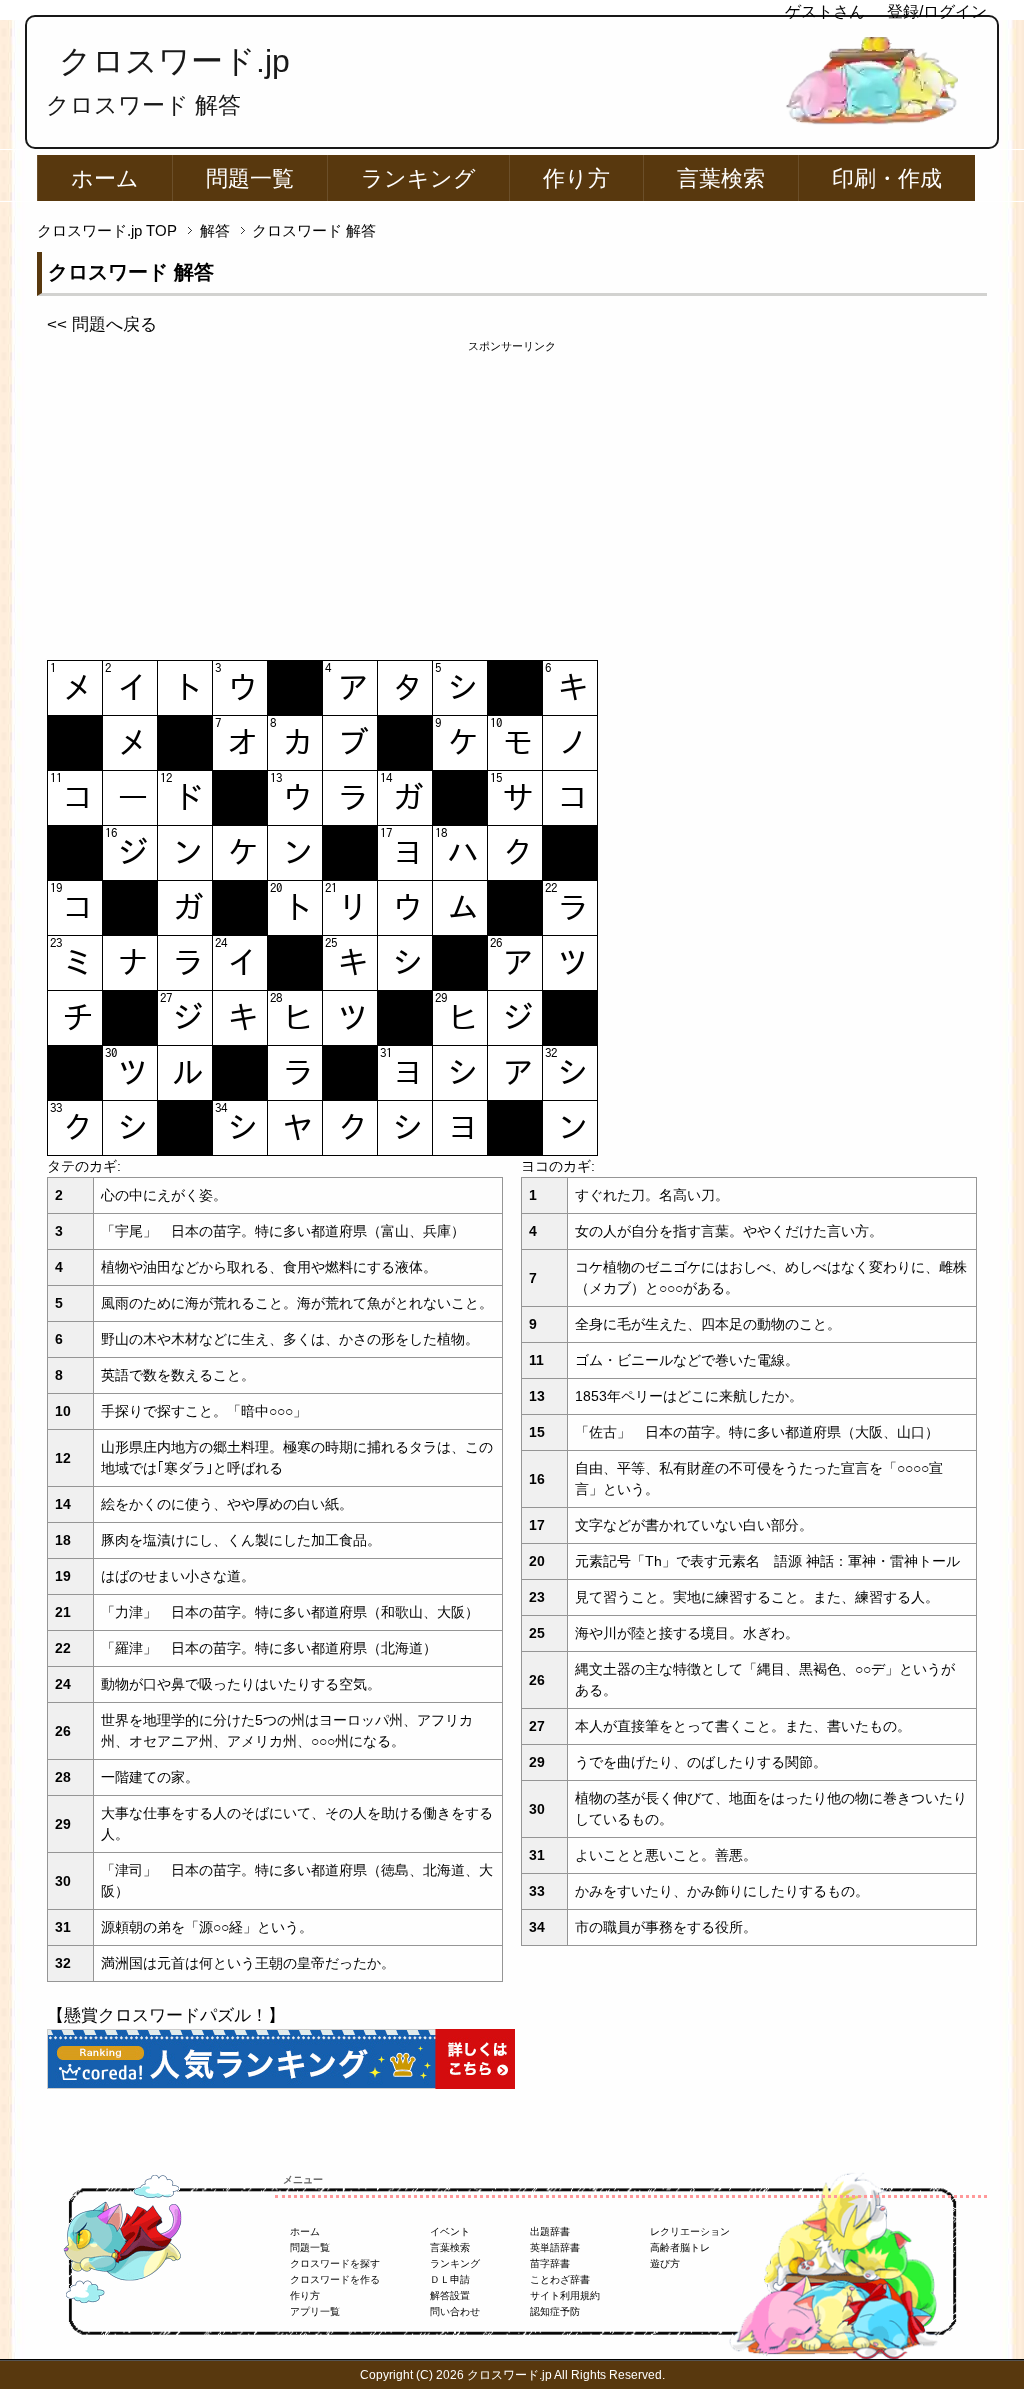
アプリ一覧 (315, 2311)
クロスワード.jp (174, 61)
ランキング (418, 178)
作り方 (576, 178)
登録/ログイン (937, 11)
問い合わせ (455, 2311)
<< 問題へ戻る (102, 324)
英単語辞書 (555, 2247)
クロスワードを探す (335, 2263)
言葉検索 (721, 178)
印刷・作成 (887, 178)
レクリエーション (690, 2231)
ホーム (105, 178)
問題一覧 (250, 178)
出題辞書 (550, 2231)
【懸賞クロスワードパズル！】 (166, 2015)
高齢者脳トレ (680, 2247)
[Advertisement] (512, 495)
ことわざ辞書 (560, 2279)
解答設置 (450, 2295)
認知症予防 (555, 2311)
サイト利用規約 (565, 2295)
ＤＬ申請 (450, 2279)
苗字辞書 (550, 2263)
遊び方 (665, 2263)
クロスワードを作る (335, 2279)
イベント (450, 2231)
